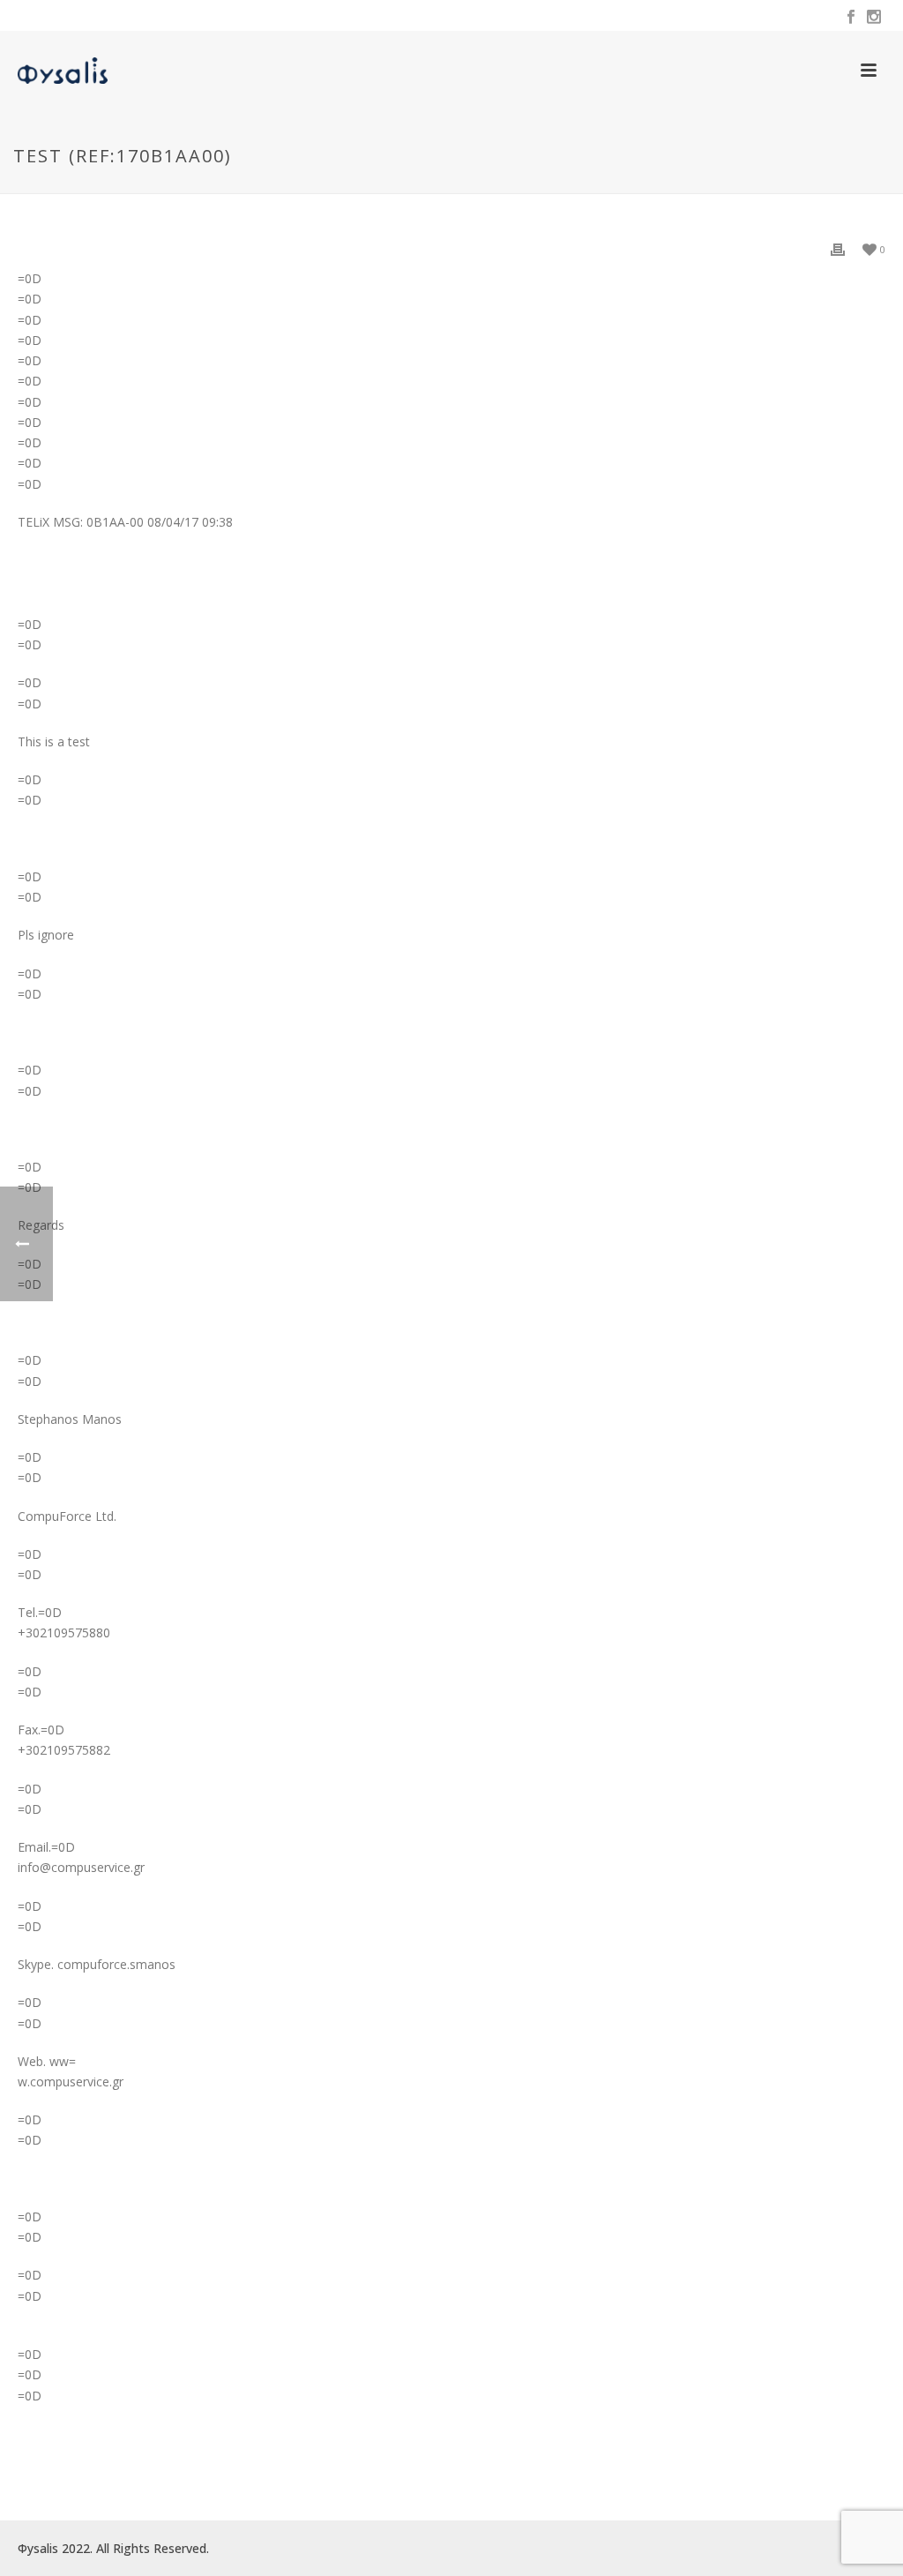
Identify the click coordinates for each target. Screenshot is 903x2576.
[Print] (838, 248)
